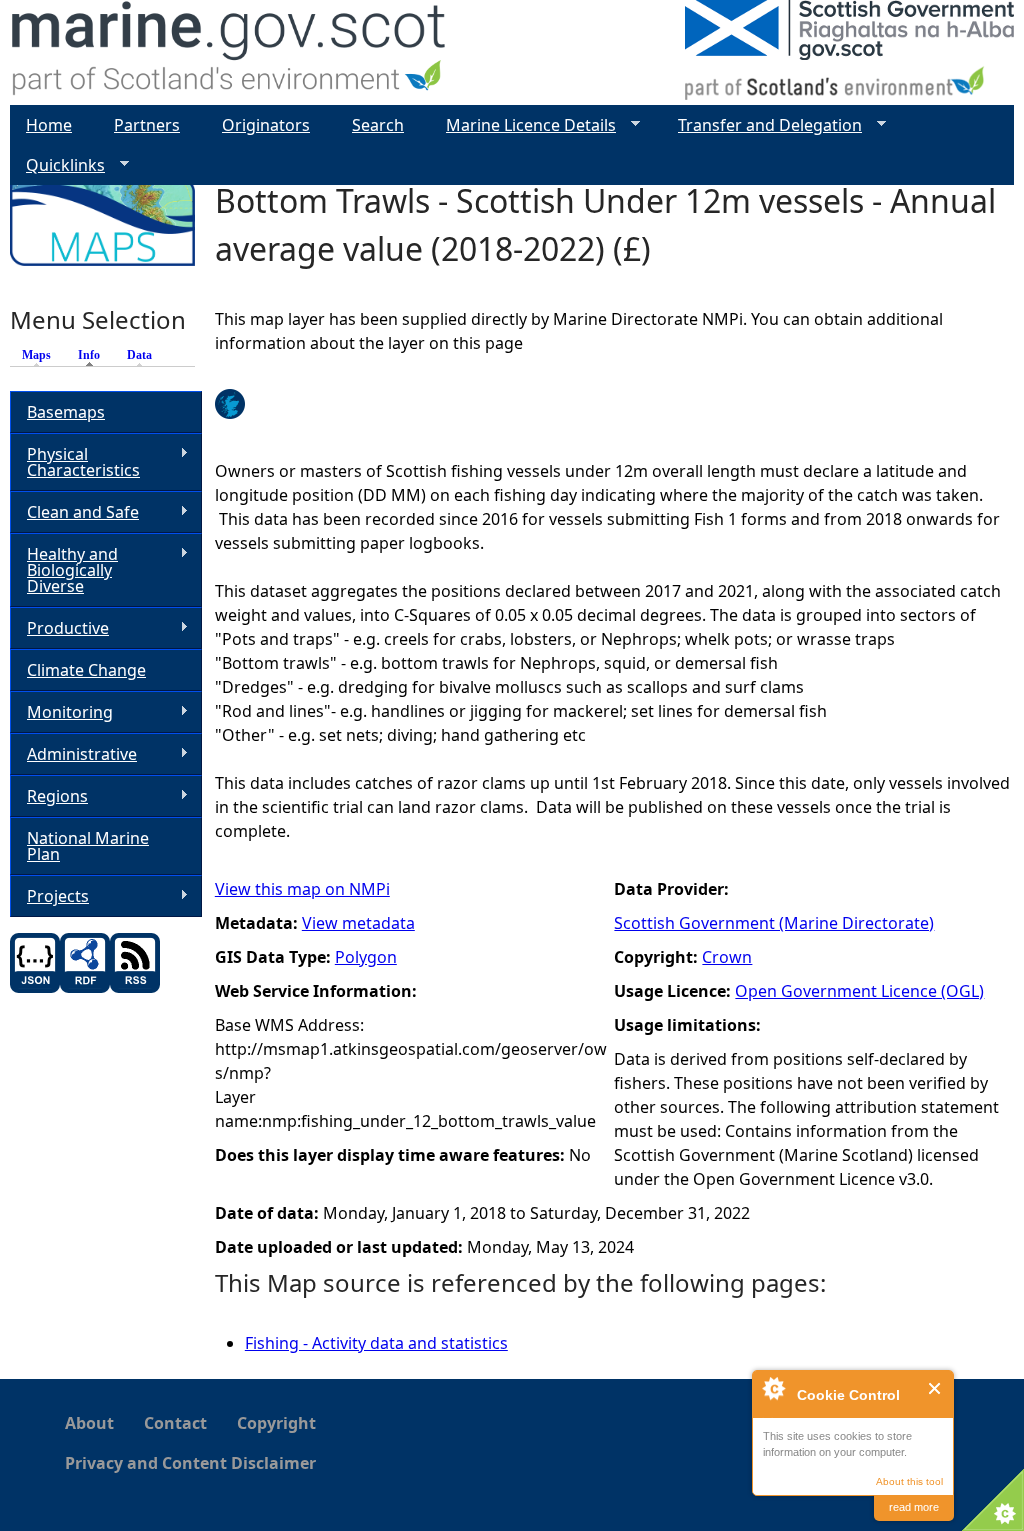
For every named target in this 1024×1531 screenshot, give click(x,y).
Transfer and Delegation (762, 125)
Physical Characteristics (75, 462)
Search (378, 125)
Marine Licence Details (523, 125)
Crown (727, 957)
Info (94, 355)
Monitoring (61, 712)
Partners (147, 125)
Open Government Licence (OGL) (859, 991)
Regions (49, 796)
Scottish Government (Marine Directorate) (774, 923)
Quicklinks (57, 165)
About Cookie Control (773, 1388)
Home (49, 125)
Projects (49, 896)
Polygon (366, 957)
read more (914, 1507)
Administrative (73, 754)
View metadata (358, 923)
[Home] (229, 52)
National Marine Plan (88, 846)
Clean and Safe (74, 512)
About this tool (909, 1481)
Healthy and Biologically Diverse (64, 570)
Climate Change (86, 670)
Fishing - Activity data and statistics (376, 1343)
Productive (59, 628)
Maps (36, 355)
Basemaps (66, 412)
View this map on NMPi (302, 889)
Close (935, 1388)
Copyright (276, 1423)
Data (139, 355)
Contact (175, 1423)
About (89, 1423)
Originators (266, 125)
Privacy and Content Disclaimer (190, 1463)
